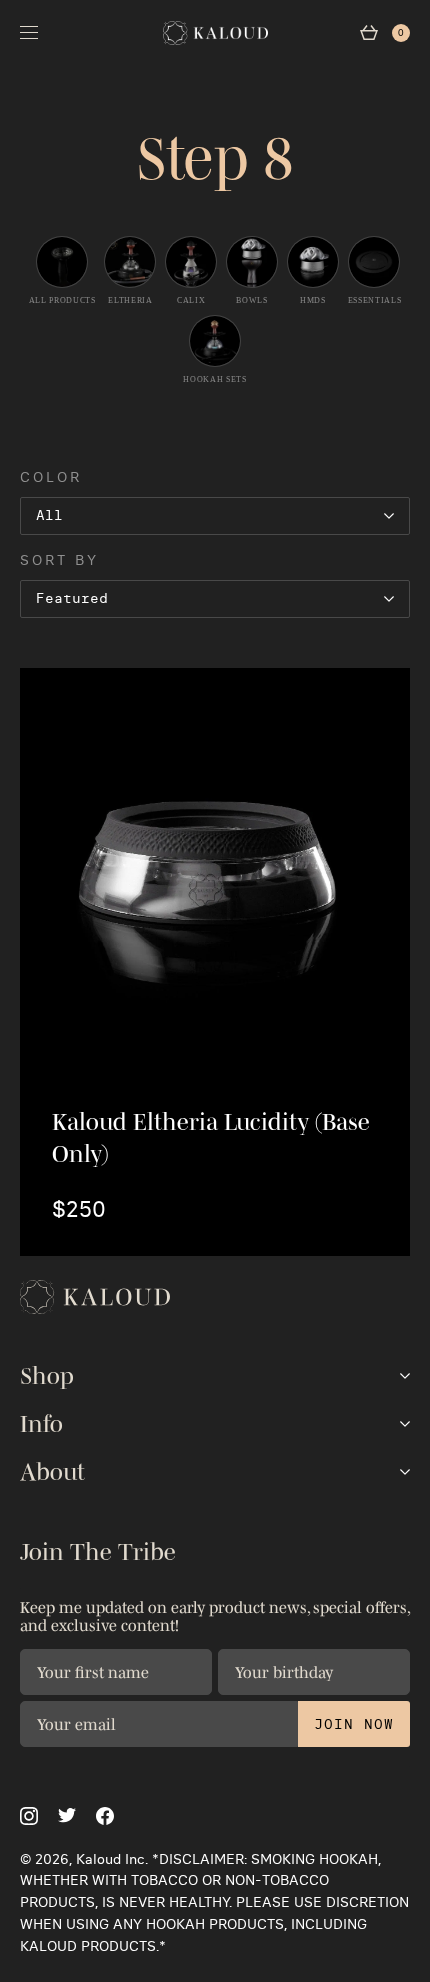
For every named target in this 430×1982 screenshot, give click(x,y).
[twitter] (67, 1815)
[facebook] (105, 1816)
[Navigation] (29, 32)
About (52, 1472)
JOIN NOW (354, 1724)
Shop (47, 1376)
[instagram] (29, 1816)
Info (41, 1424)
